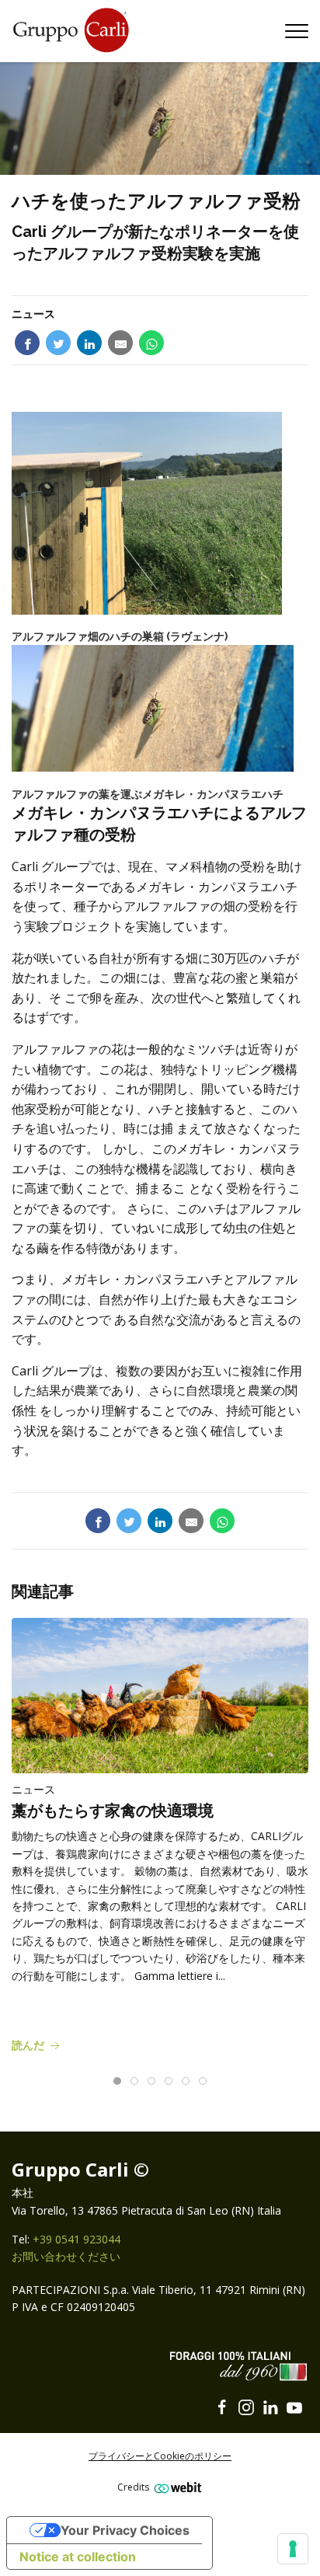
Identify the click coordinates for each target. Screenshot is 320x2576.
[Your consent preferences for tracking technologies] (293, 2549)
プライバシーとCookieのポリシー (160, 2456)
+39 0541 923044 (77, 2239)
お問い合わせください (66, 2256)
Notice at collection (78, 2557)
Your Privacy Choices (125, 2530)
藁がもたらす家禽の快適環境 (113, 1811)
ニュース (33, 314)
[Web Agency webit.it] (176, 2487)
